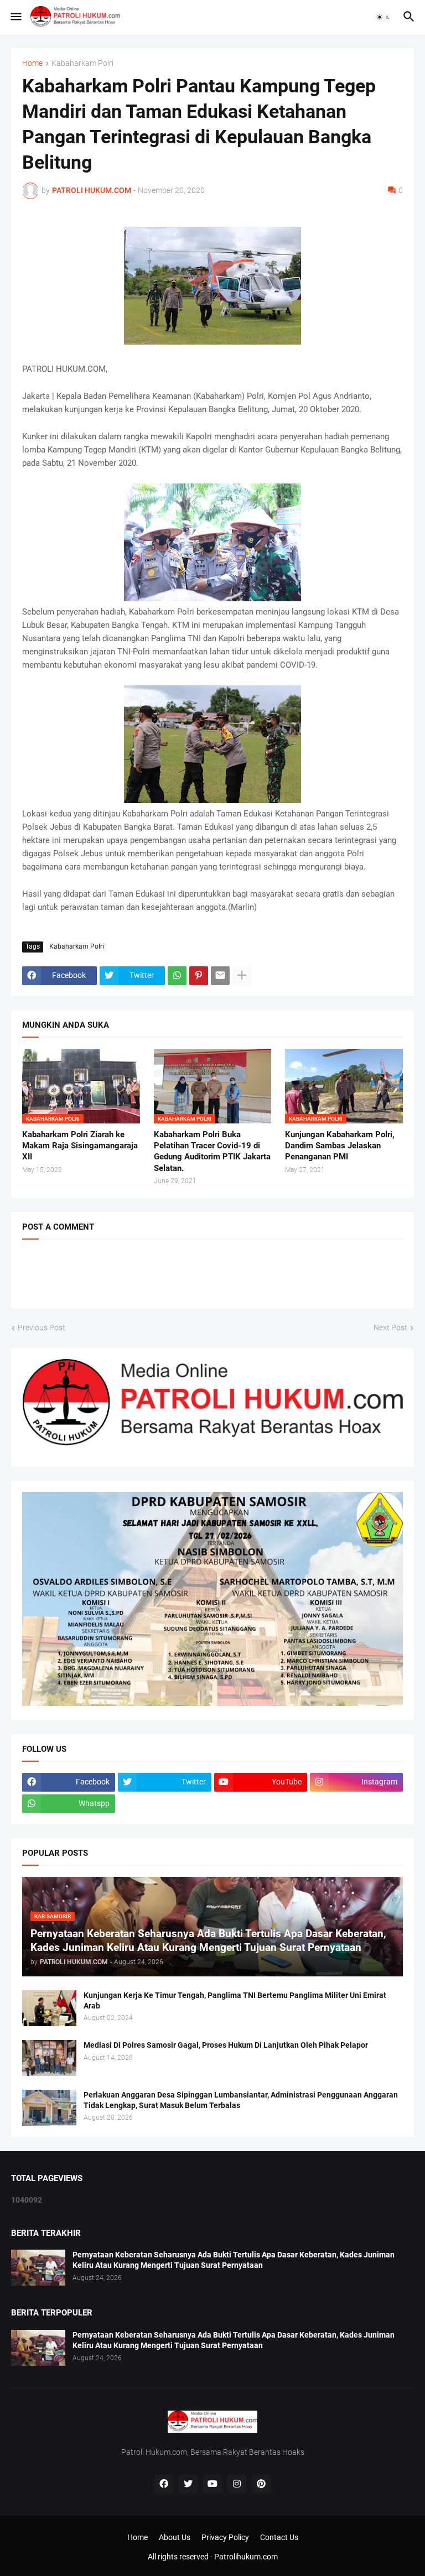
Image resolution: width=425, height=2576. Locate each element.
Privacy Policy (225, 2537)
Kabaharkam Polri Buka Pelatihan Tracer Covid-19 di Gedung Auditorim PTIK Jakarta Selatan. (212, 1151)
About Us (175, 2537)
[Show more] (242, 976)
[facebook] (164, 2484)
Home (32, 63)
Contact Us (279, 2537)
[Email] (220, 976)
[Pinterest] (199, 976)
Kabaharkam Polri (82, 63)
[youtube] (212, 2484)
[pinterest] (261, 2484)
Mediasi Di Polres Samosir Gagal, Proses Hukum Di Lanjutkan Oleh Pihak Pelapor (226, 2045)
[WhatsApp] (177, 976)
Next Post (390, 1328)
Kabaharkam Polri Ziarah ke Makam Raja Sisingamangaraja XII (80, 1146)
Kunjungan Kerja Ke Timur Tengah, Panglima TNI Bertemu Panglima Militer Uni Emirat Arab (235, 2000)
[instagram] (237, 2484)
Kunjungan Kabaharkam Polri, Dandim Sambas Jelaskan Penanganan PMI (340, 1146)
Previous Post (42, 1328)
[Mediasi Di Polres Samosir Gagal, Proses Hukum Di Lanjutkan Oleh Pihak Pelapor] (49, 2058)
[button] (15, 17)
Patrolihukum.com (246, 2557)
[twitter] (188, 2484)
